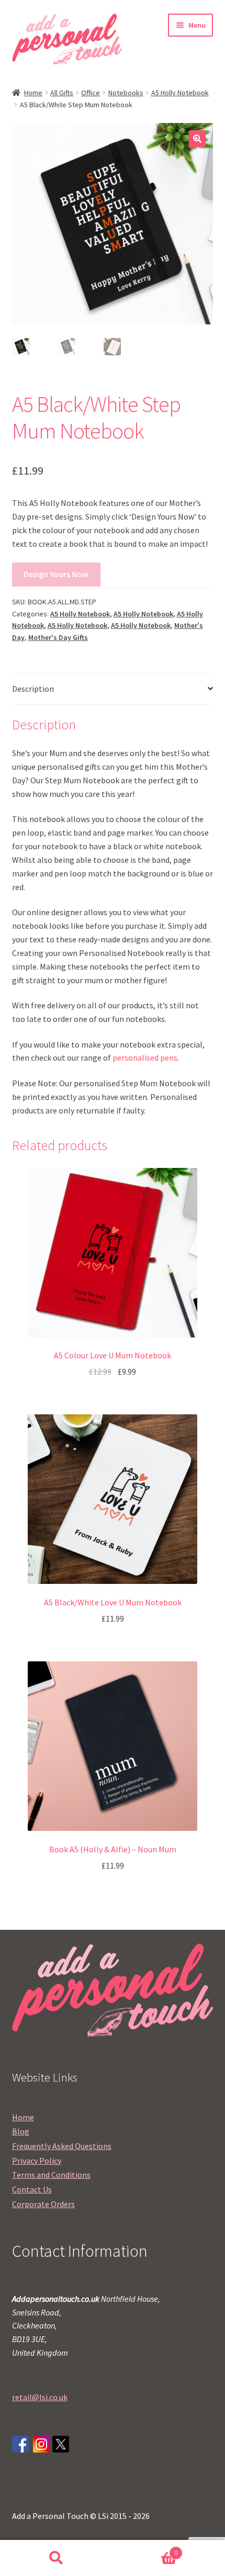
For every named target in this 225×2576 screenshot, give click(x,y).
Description (33, 689)
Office (91, 93)
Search (56, 2558)
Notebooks (126, 93)
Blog (21, 2131)
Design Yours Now (56, 574)
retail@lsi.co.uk (40, 2397)
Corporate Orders (43, 2204)
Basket (145, 2549)
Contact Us (32, 2189)
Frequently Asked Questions (62, 2146)
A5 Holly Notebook (180, 93)
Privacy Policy (37, 2161)
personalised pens (145, 1058)
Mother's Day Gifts (58, 637)
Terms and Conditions (51, 2175)
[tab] (113, 689)
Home (33, 93)
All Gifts (62, 93)
